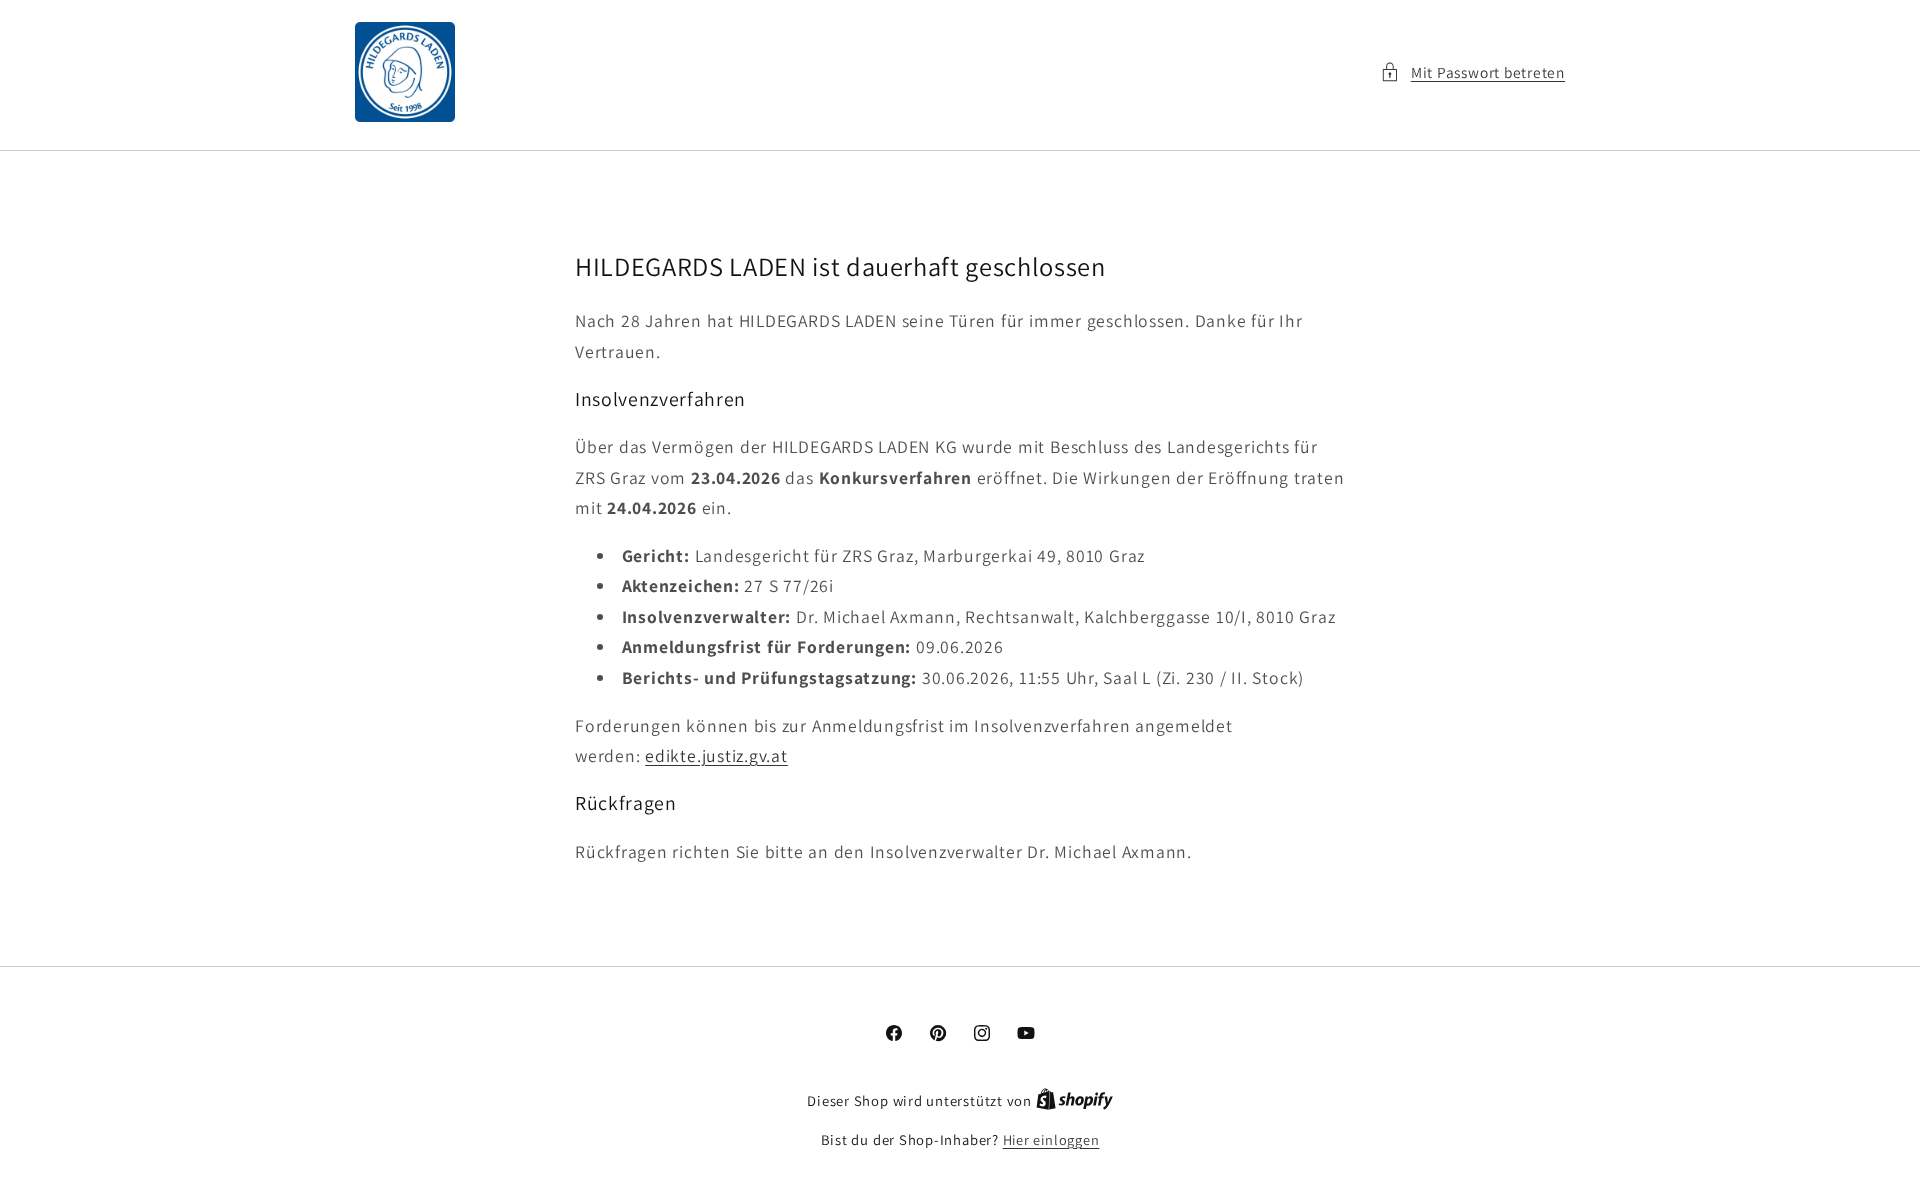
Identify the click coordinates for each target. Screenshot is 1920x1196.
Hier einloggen (1051, 1139)
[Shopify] (1074, 1100)
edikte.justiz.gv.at (716, 754)
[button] (1472, 72)
